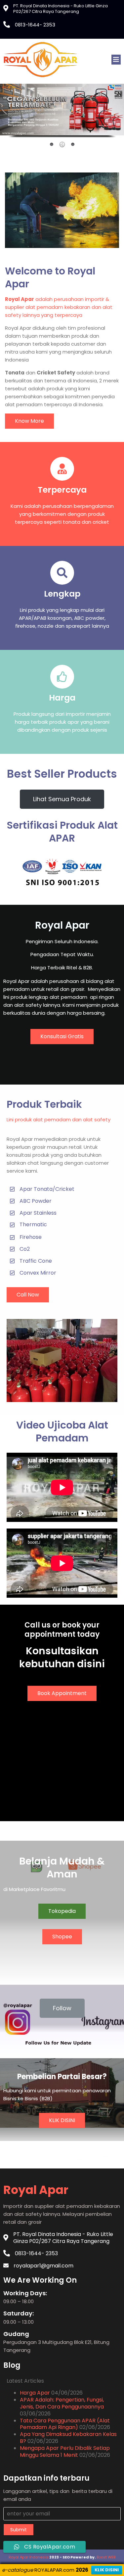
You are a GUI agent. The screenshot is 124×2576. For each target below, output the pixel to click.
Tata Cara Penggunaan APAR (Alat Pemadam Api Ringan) (65, 2424)
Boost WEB (106, 2557)
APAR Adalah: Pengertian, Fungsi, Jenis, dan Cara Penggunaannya (62, 2403)
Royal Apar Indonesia (28, 2557)
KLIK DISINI (107, 2570)
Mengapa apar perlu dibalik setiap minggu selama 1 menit (65, 2452)
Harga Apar (35, 2393)
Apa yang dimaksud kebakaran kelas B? (68, 2438)
